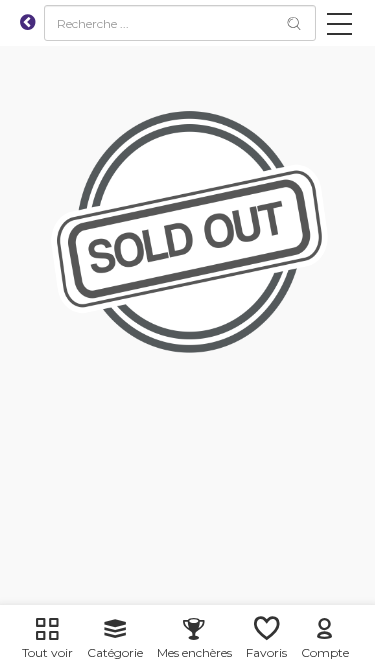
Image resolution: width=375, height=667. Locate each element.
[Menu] (339, 28)
